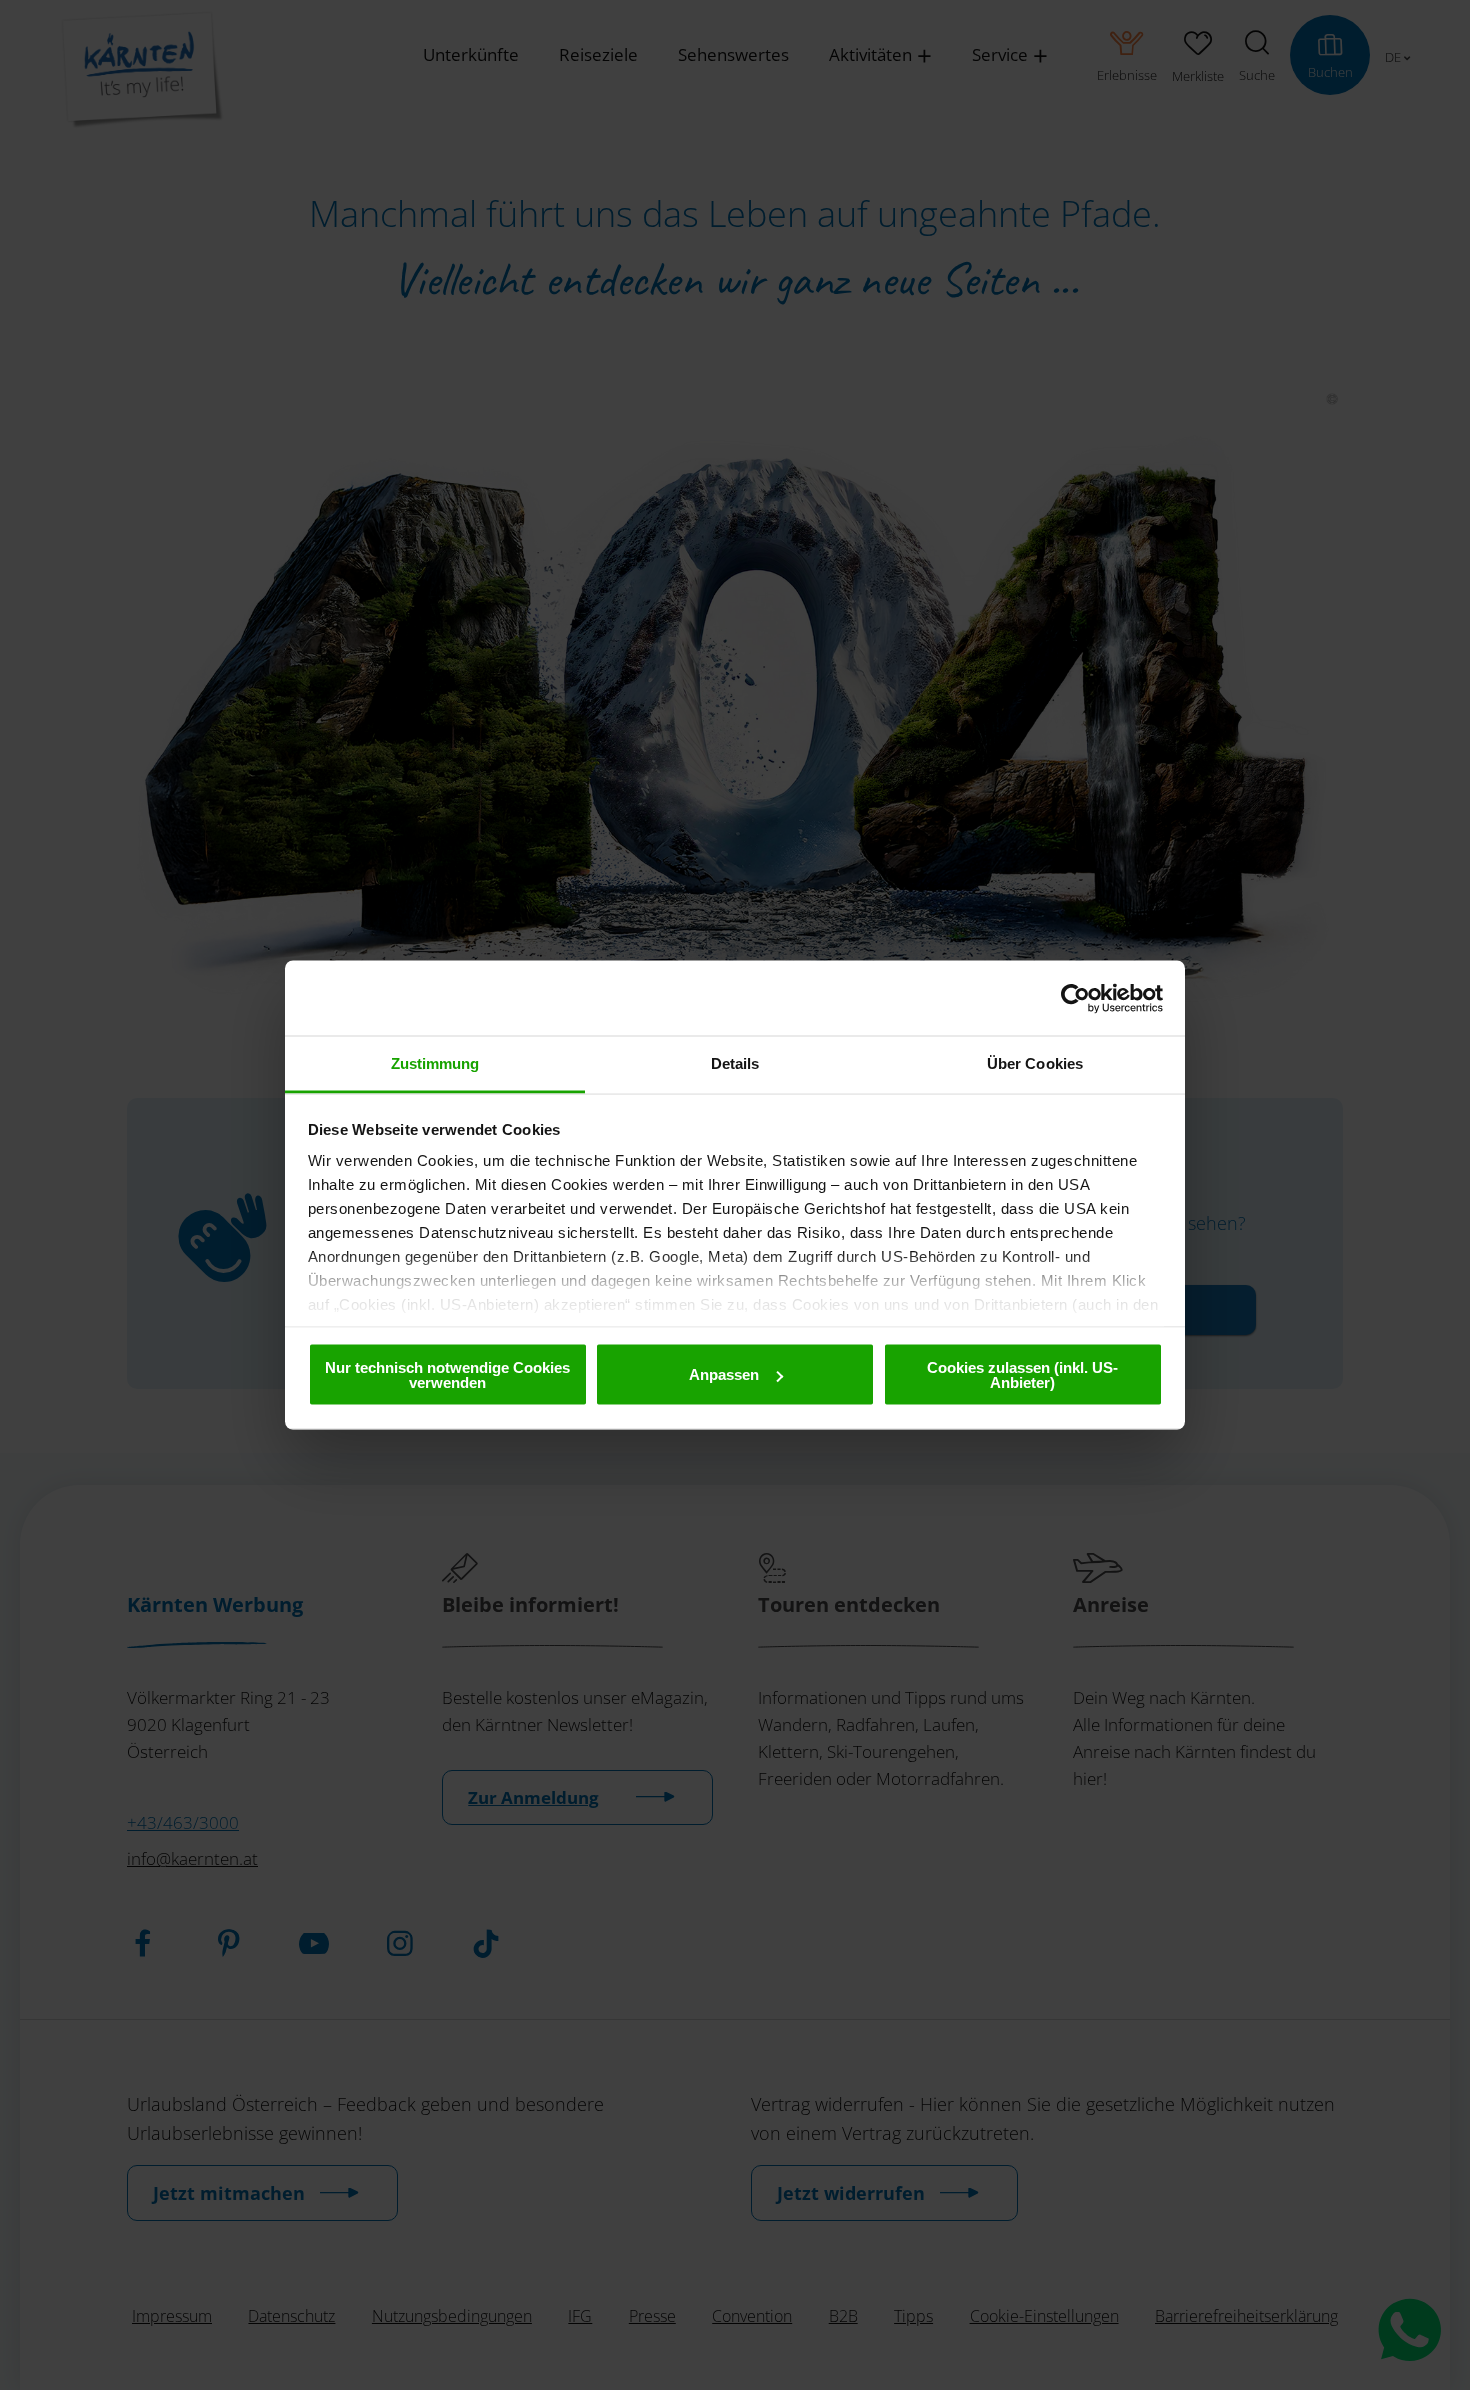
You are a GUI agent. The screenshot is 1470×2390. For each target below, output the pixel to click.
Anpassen (724, 1374)
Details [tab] (735, 1063)
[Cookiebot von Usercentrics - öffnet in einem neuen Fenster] (1075, 998)
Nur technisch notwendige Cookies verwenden (447, 1374)
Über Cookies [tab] (1035, 1063)
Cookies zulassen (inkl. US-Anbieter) (1022, 1374)
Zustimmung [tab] (435, 1063)
